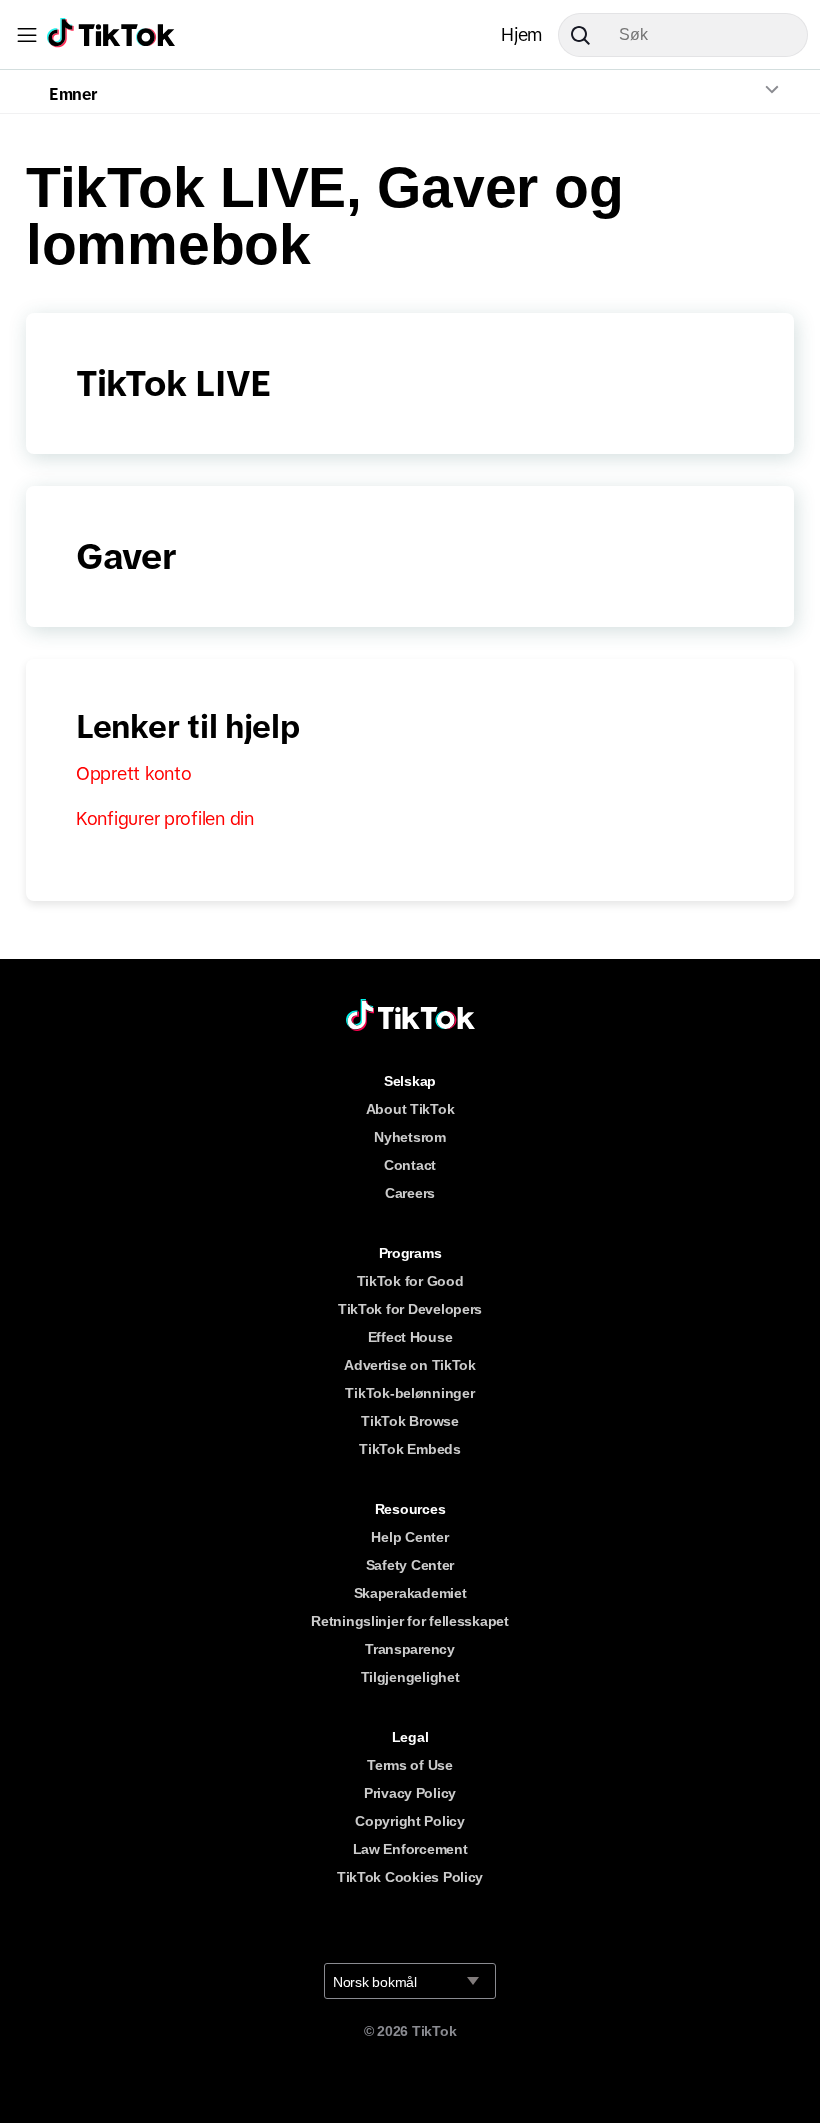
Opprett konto (134, 774)
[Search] (588, 35)
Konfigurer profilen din (165, 819)
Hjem (521, 35)
